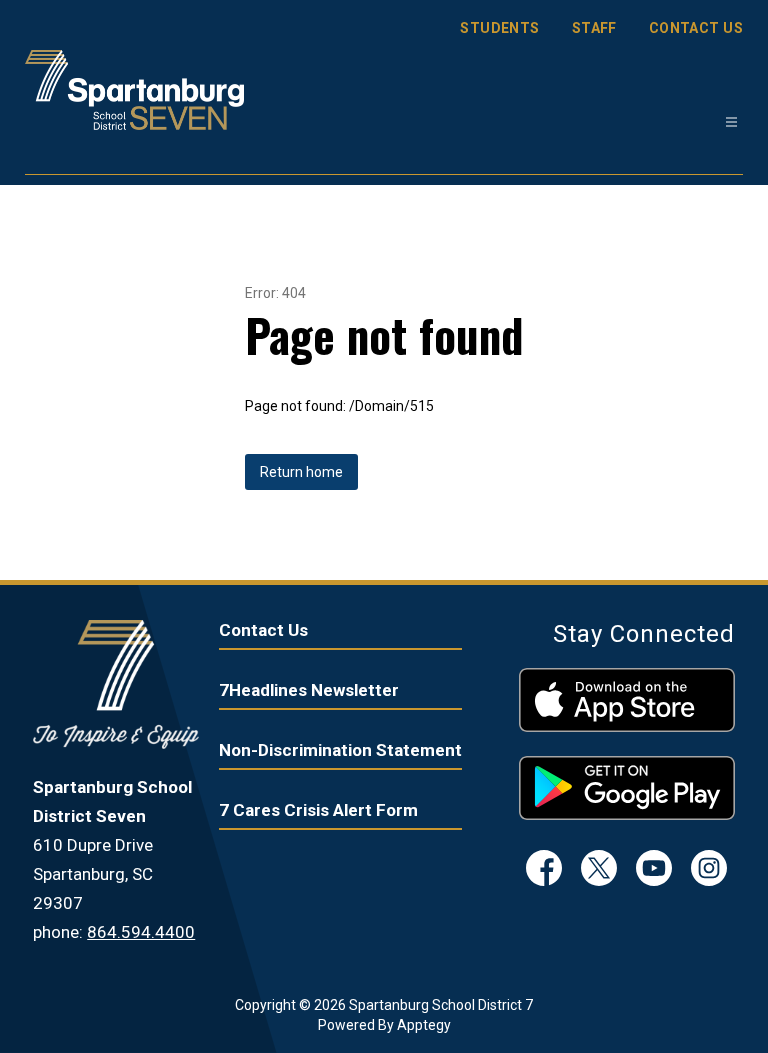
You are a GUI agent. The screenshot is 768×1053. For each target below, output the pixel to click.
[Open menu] (731, 122)
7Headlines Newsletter (309, 690)
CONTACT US (696, 28)
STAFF (594, 28)
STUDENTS (499, 28)
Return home (301, 472)
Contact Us (263, 630)
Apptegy (424, 1025)
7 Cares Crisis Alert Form (318, 810)
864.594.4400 (141, 932)
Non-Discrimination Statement (340, 750)
